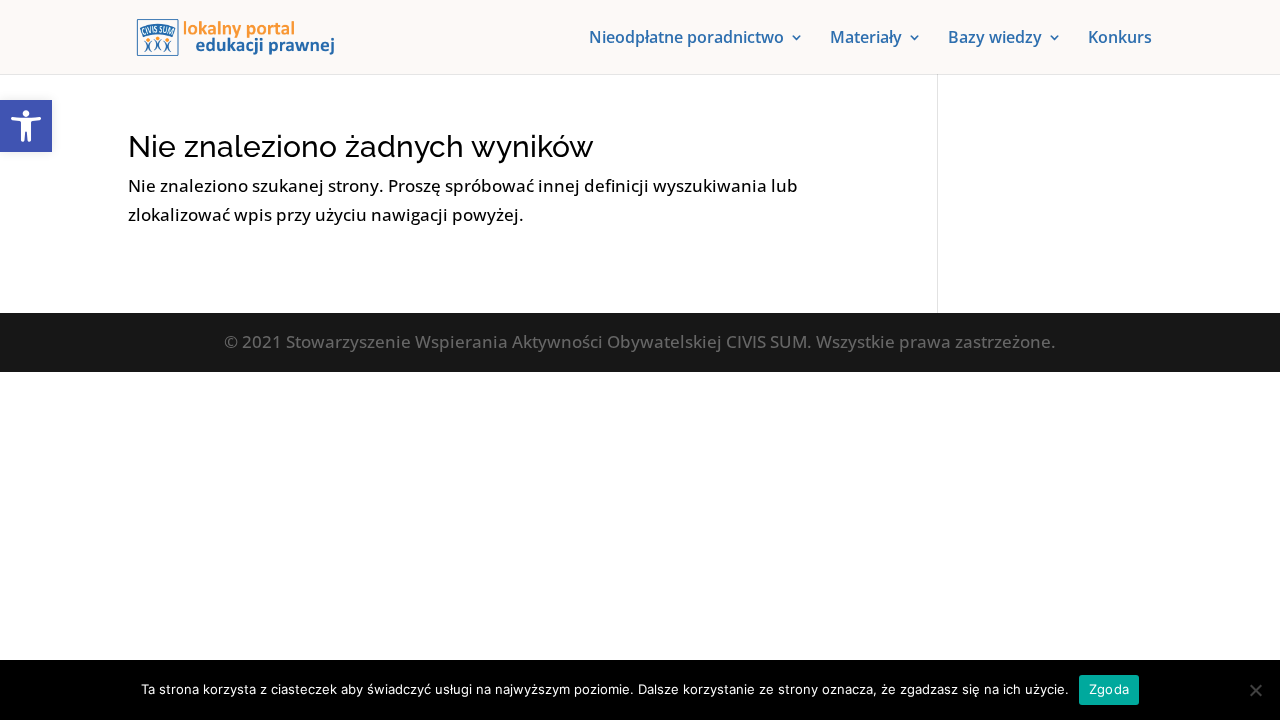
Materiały (866, 39)
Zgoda (1109, 689)
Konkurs (1120, 39)
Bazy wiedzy (995, 39)
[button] (26, 126)
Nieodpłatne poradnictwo (686, 39)
